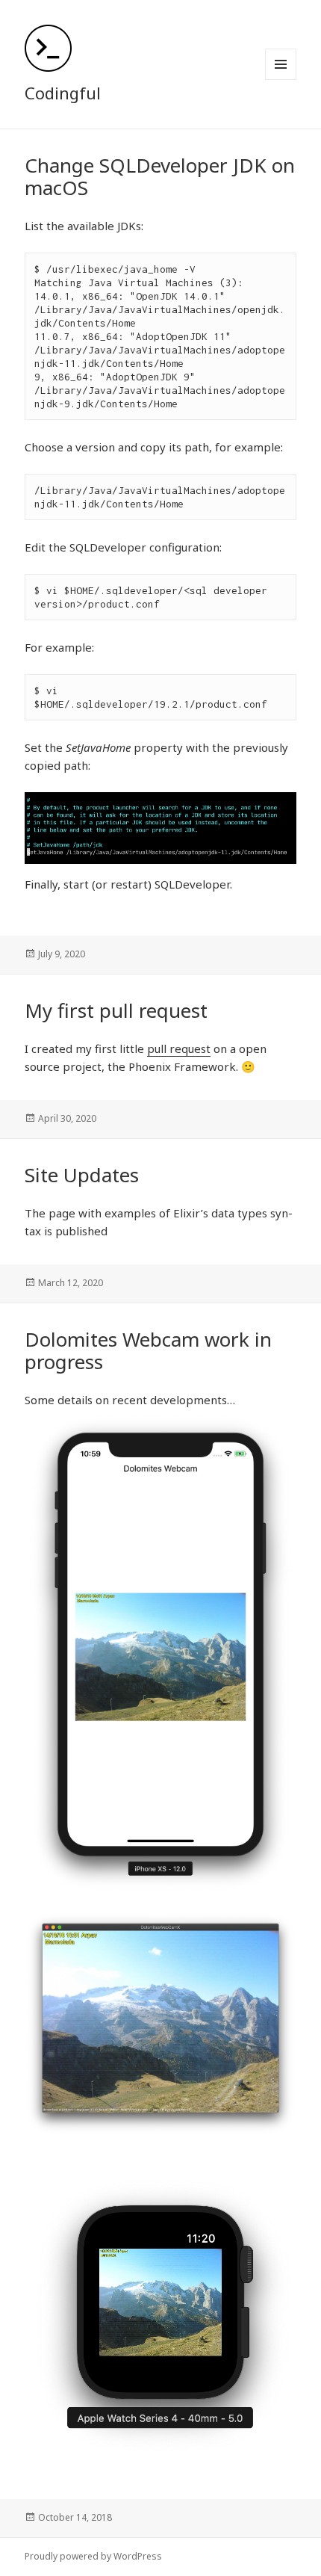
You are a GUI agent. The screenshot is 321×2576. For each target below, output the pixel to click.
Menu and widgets (281, 80)
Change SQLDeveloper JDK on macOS (160, 176)
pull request (179, 1048)
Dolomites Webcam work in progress (148, 1350)
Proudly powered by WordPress (93, 2556)
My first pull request (116, 1010)
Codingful (63, 93)
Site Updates (82, 1175)
